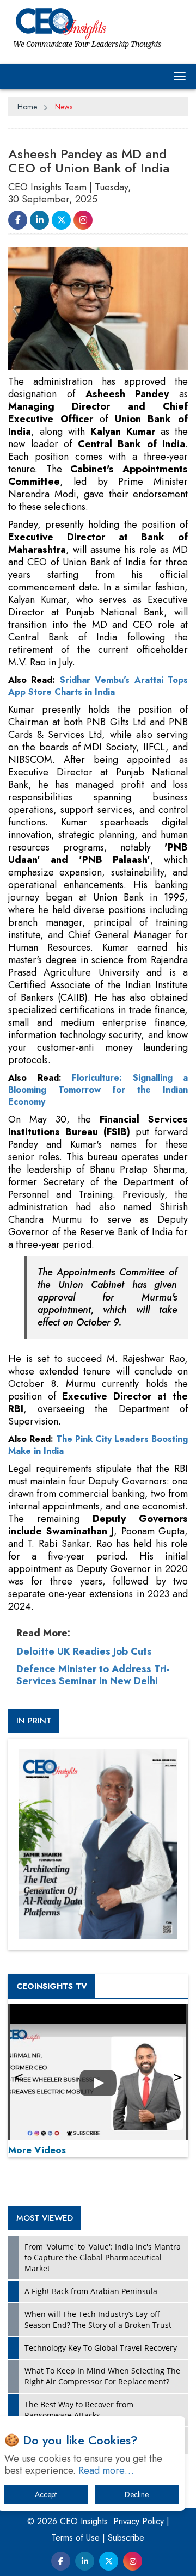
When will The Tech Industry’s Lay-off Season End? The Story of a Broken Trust (98, 2319)
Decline (137, 2494)
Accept (46, 2494)
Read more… (106, 2470)
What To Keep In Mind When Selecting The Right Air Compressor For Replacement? (102, 2376)
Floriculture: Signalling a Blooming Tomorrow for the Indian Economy (98, 1090)
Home (27, 107)
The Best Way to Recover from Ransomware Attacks (79, 2410)
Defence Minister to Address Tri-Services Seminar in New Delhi (93, 1675)
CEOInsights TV (52, 1986)
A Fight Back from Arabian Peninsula (91, 2291)
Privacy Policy (139, 2521)
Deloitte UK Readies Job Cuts (84, 1651)
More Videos (37, 2150)
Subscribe (126, 2538)
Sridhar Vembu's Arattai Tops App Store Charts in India (98, 686)
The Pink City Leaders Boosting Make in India (98, 1445)
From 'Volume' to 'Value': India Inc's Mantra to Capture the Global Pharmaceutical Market (103, 2257)
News (64, 107)
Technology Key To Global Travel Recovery (101, 2348)
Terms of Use (76, 2538)
